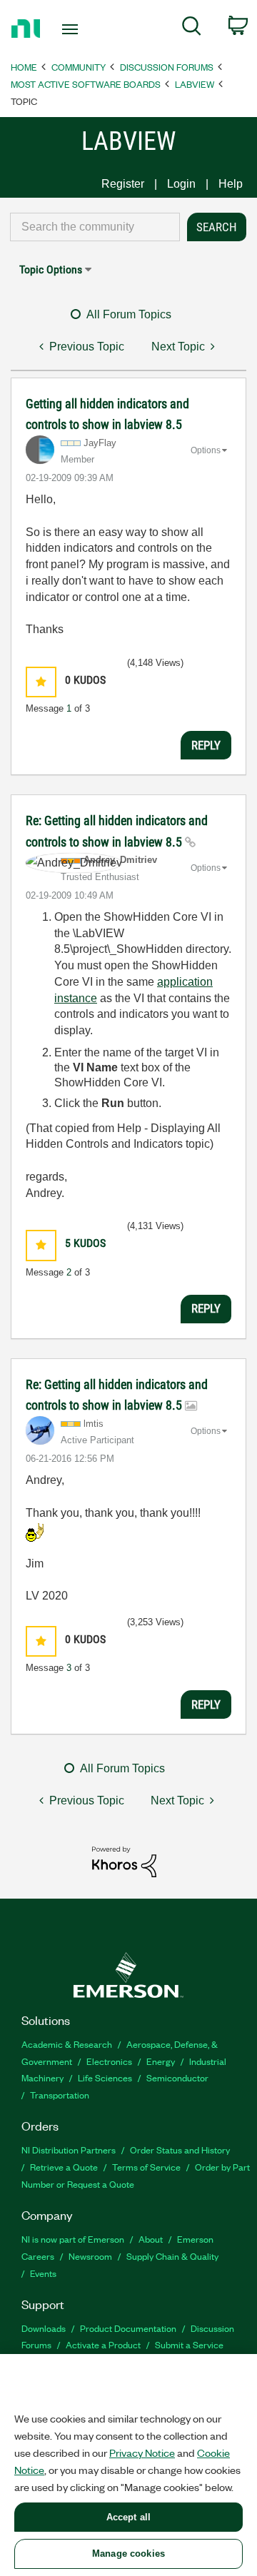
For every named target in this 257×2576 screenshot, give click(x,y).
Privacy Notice (142, 2453)
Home (24, 67)
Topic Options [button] (51, 269)
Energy (161, 2061)
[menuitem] (192, 29)
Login (181, 184)
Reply (206, 745)
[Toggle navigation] (71, 29)
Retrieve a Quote (64, 2167)
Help (231, 184)
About (151, 2239)
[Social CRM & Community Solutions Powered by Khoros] (124, 1861)
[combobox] (95, 227)
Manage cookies (128, 2554)
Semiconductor (177, 2077)
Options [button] (206, 450)
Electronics (109, 2061)
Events (43, 2273)
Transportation (60, 2095)
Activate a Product (103, 2344)
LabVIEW (195, 84)
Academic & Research (67, 2044)
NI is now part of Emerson (73, 2239)
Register (123, 184)
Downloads (44, 2328)
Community (79, 67)
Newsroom (90, 2256)
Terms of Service (146, 2167)
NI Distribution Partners (69, 2150)
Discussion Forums (167, 67)
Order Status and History (180, 2150)
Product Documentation (128, 2328)
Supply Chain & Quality (172, 2256)
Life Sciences (105, 2077)
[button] (41, 682)
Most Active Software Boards (86, 84)
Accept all (128, 2517)
